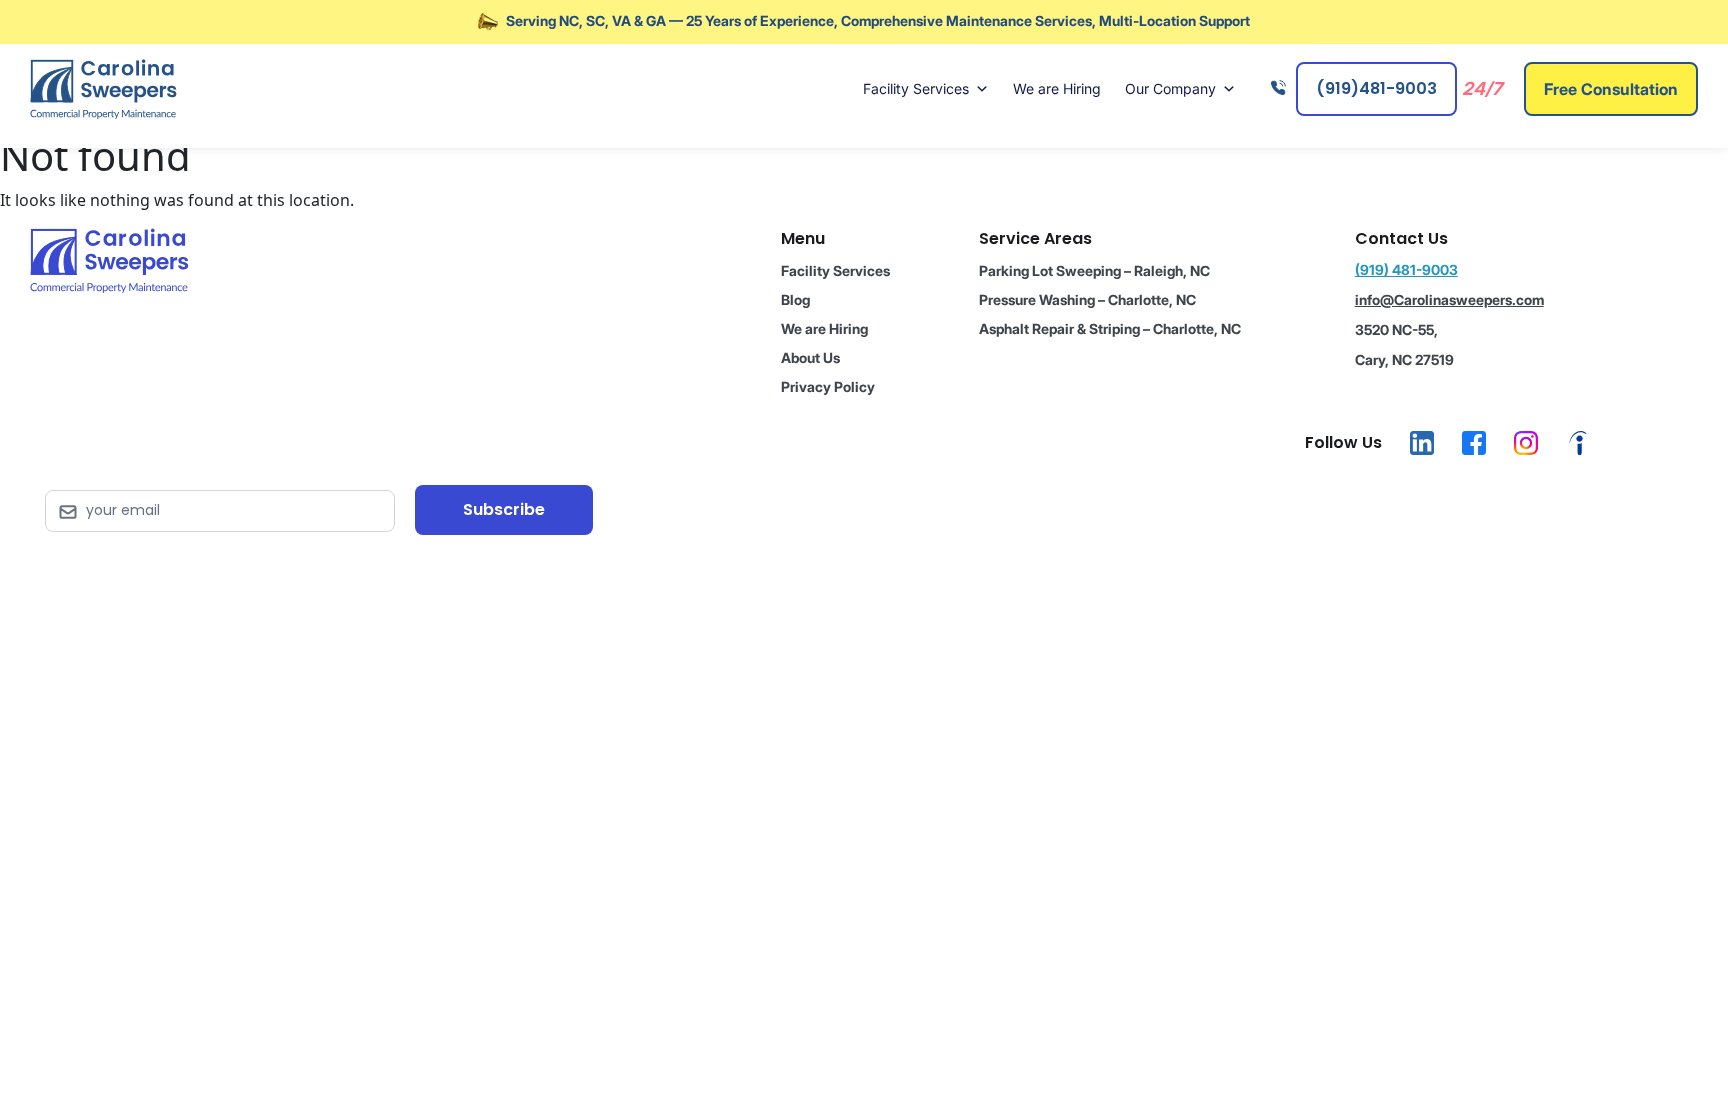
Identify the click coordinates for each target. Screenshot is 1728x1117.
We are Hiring (1057, 88)
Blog (795, 299)
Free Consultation (1611, 89)
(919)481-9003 (1376, 88)
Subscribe (504, 509)
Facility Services (916, 88)
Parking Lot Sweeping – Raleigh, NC (1094, 270)
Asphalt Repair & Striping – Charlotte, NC (1110, 328)
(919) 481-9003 (1406, 269)
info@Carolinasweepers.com (1449, 299)
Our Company (1170, 88)
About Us (810, 357)
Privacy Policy (828, 386)
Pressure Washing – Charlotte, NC (1087, 299)
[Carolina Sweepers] (103, 89)
